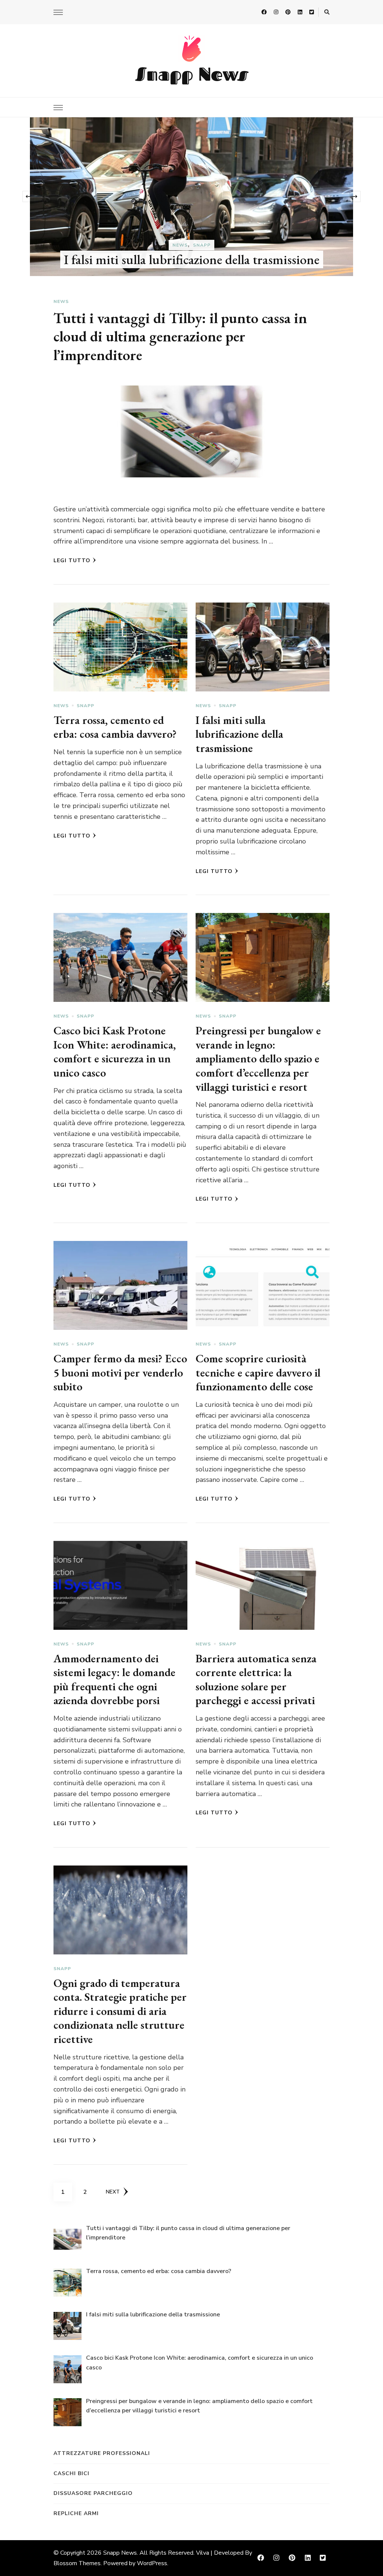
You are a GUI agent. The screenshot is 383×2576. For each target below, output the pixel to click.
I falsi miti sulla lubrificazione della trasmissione (239, 734)
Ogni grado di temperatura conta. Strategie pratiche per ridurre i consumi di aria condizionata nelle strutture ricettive (120, 2011)
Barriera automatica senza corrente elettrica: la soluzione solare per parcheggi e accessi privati (256, 1679)
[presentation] (28, 196)
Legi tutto (72, 561)
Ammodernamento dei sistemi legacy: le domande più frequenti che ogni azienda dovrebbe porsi (114, 1679)
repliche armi (76, 2513)
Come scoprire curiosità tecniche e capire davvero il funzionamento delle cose (258, 1372)
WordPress (152, 2563)
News (192, 208)
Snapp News (192, 74)
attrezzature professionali (102, 2453)
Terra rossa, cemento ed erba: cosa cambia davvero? (115, 727)
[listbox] (191, 197)
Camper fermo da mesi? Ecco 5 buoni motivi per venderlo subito (120, 1372)
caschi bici (71, 2473)
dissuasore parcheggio (93, 2493)
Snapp (85, 706)
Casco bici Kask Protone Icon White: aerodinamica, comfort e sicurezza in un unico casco (115, 1052)
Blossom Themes (77, 2563)
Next (113, 2192)
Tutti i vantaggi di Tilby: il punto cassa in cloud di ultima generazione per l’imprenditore (193, 231)
